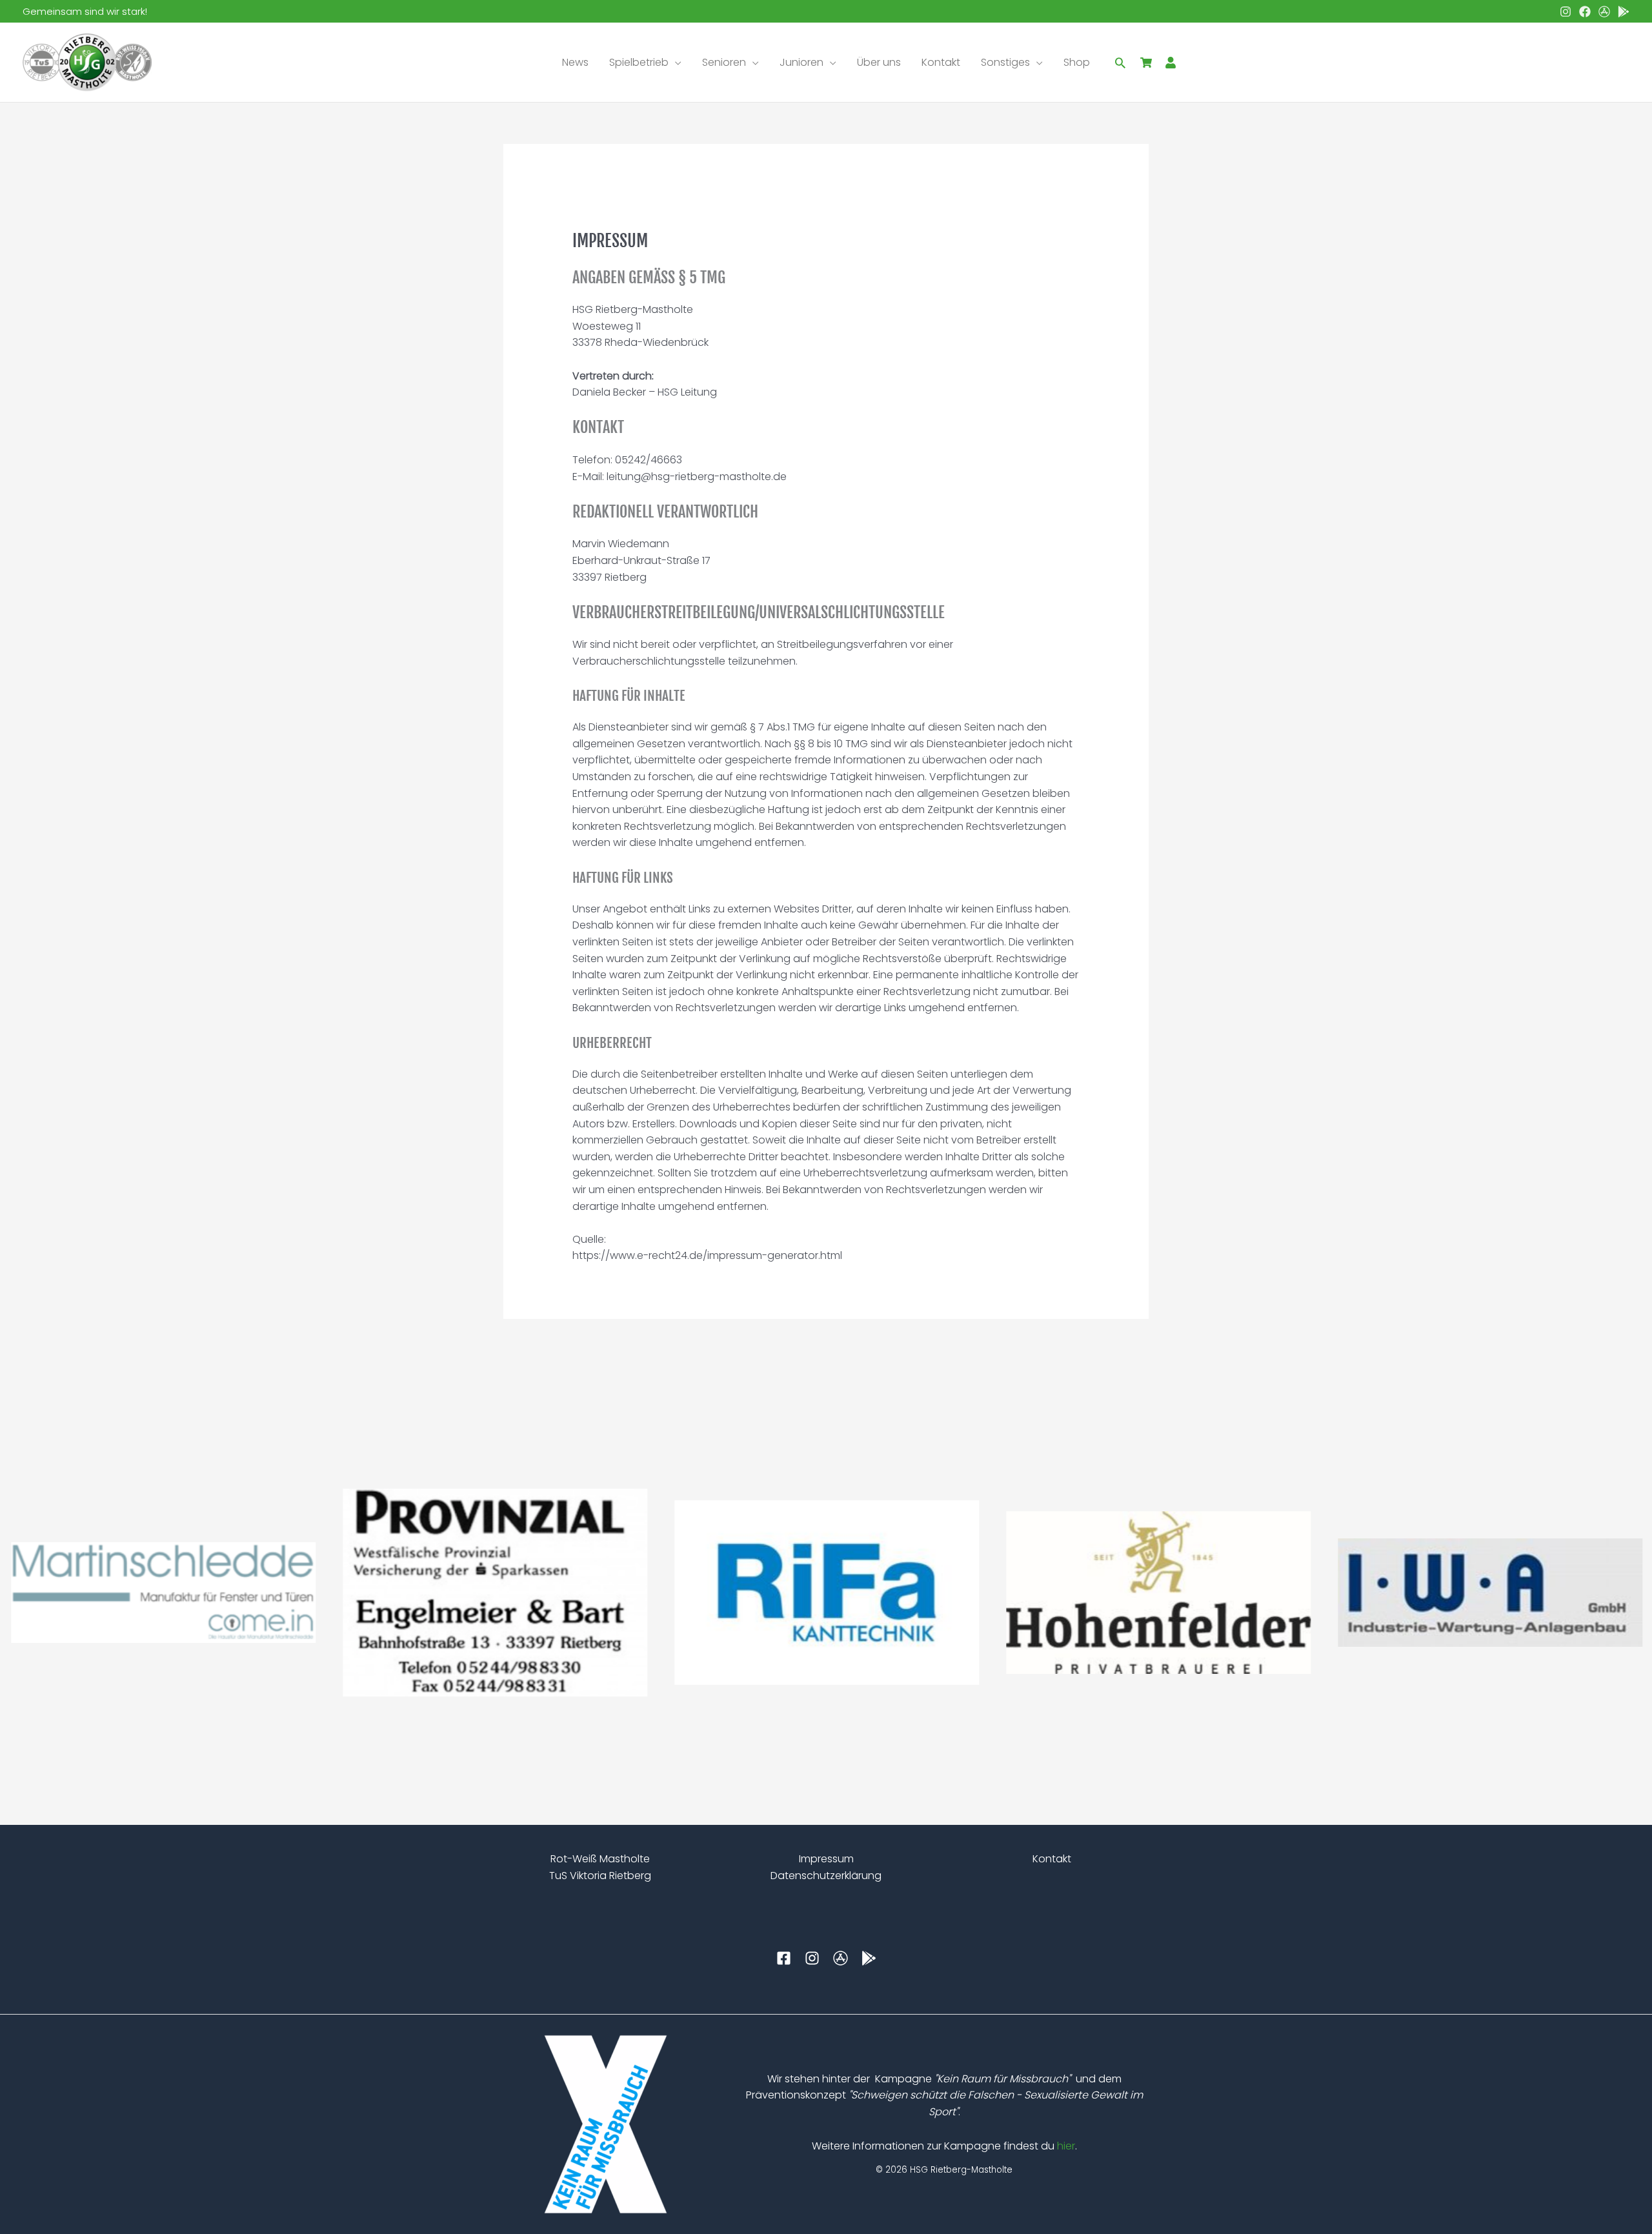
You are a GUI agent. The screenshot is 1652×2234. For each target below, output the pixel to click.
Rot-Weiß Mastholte (600, 1859)
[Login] (1171, 63)
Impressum (826, 1859)
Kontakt (1052, 1859)
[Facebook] (1585, 12)
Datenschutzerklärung (826, 1876)
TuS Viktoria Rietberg (600, 1876)
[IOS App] (1604, 12)
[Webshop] (1146, 63)
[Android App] (1624, 12)
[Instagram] (1566, 12)
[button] (675, 63)
